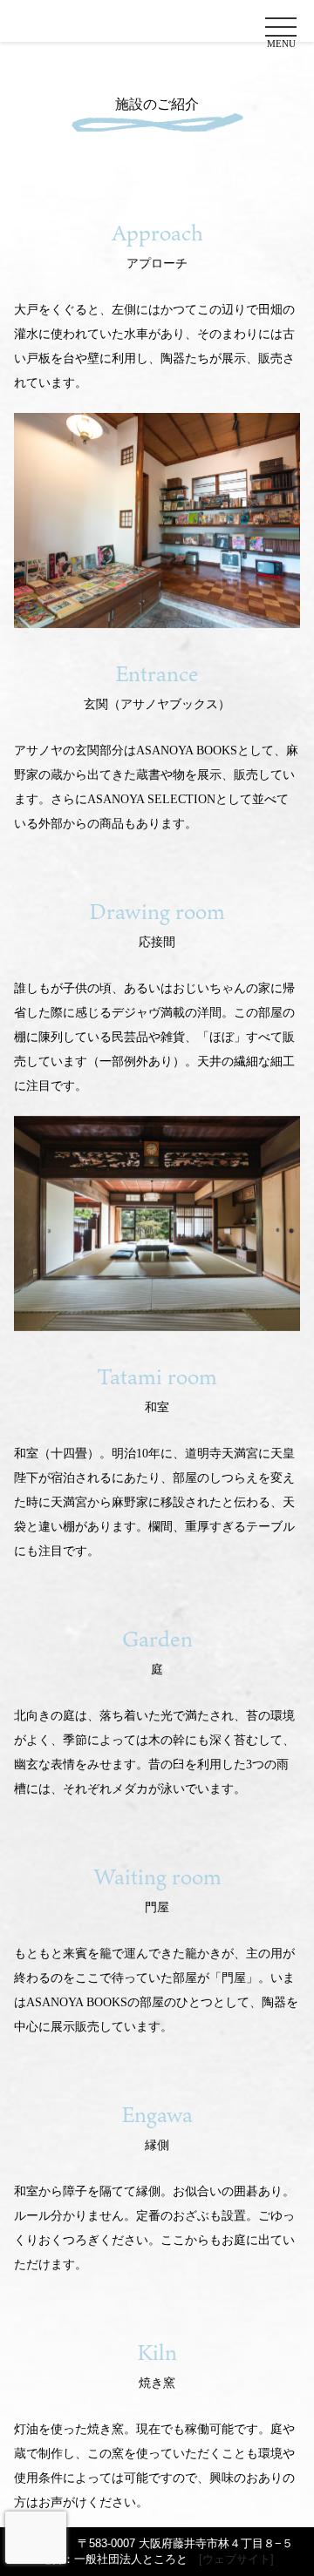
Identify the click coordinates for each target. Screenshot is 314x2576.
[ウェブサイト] (236, 2559)
